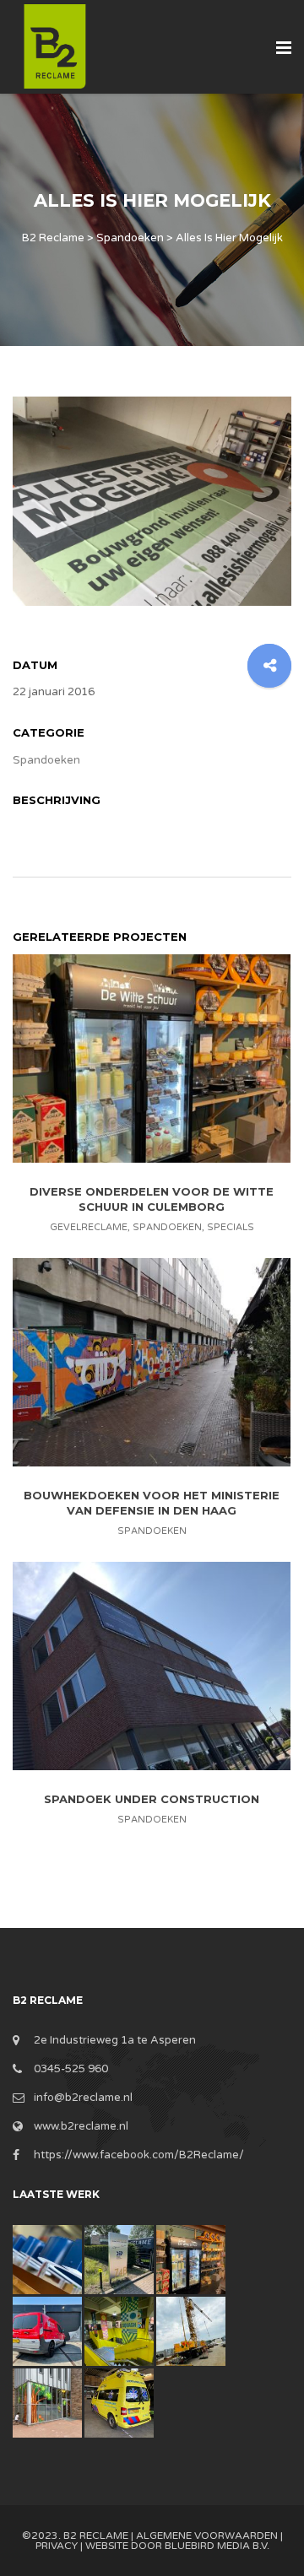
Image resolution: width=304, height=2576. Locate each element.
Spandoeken (46, 760)
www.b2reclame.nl (81, 2126)
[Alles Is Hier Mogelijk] (152, 500)
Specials (231, 1227)
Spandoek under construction (152, 1799)
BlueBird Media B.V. (217, 2546)
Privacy (57, 2546)
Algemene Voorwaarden (207, 2535)
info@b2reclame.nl (83, 2098)
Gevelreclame (89, 1227)
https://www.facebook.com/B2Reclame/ (139, 2155)
